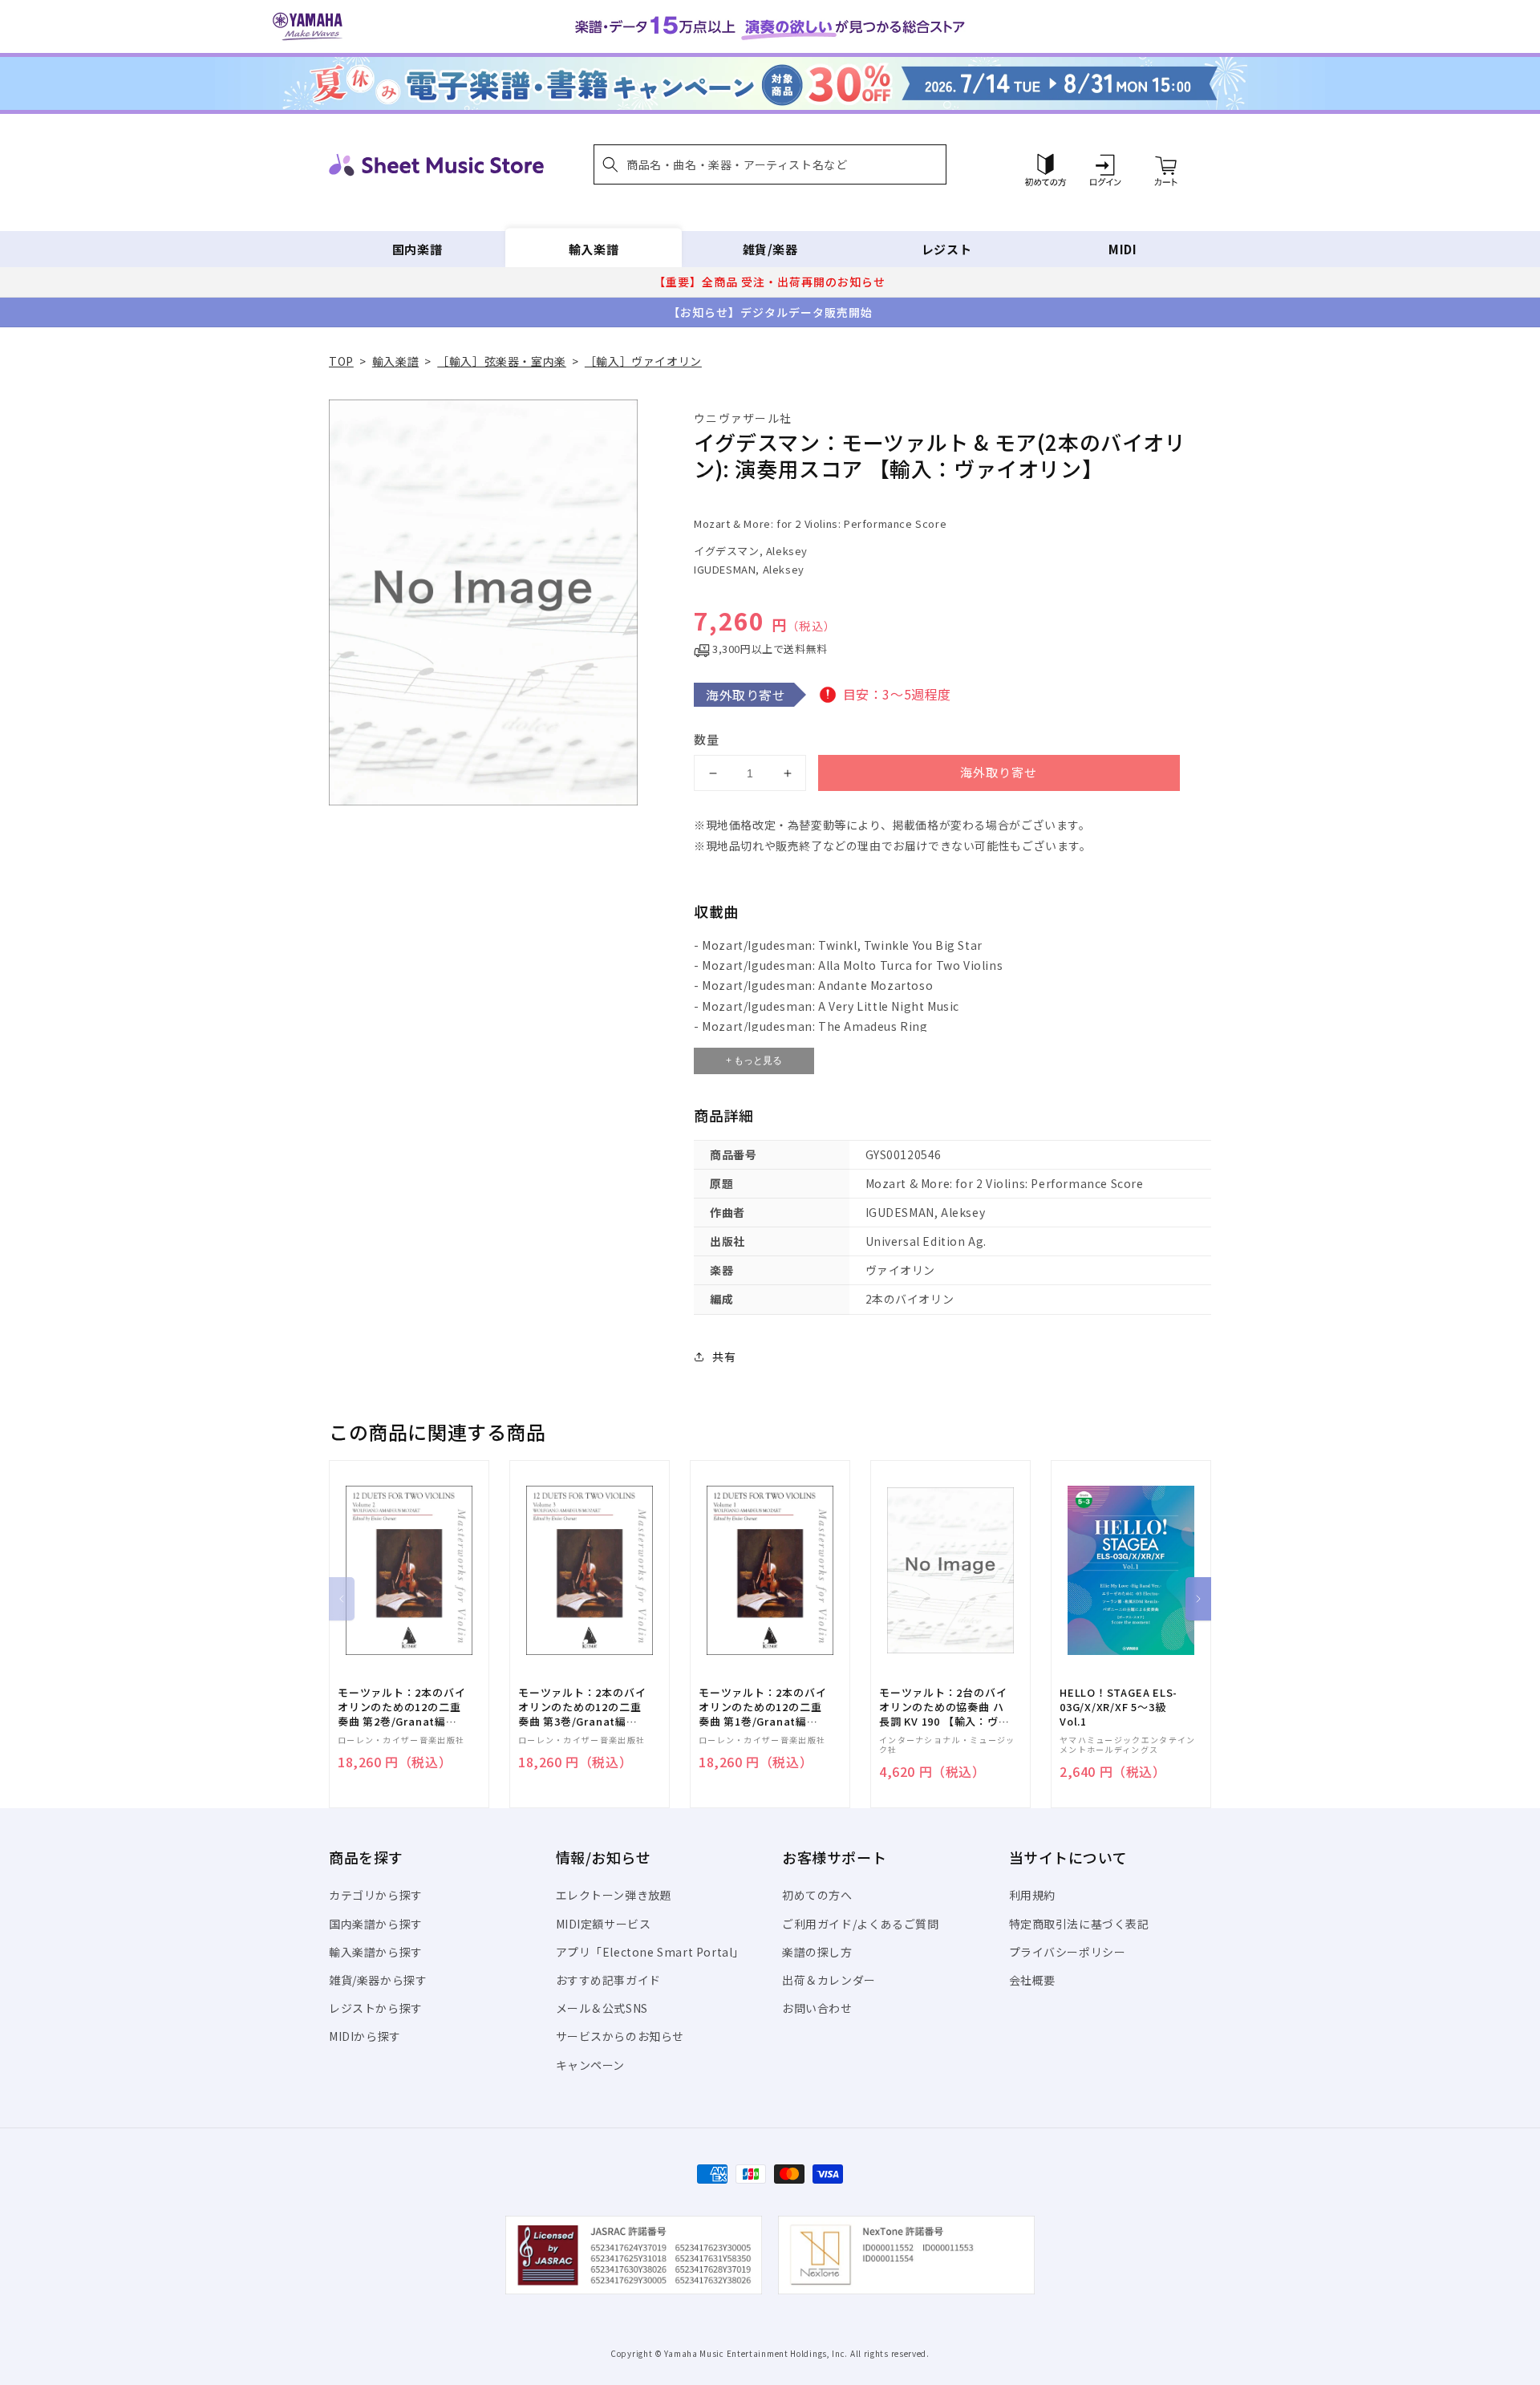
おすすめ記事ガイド (608, 1980)
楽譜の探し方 (817, 1952)
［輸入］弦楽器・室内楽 (502, 361)
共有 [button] (724, 1357)
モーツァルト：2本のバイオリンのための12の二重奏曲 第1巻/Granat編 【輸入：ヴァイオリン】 (762, 1708)
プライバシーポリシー (1068, 1952)
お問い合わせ (817, 2008)
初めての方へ (817, 1895)
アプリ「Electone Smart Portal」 (650, 1952)
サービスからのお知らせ (620, 2036)
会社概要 (1032, 1980)
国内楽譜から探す (376, 1924)
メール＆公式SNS (602, 2008)
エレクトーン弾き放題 (614, 1895)
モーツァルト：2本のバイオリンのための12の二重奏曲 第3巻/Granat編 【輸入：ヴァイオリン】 (582, 1708)
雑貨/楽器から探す (378, 1980)
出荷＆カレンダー (829, 1980)
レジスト (946, 249)
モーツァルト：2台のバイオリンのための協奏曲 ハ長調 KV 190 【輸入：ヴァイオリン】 (944, 1708)
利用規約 (1032, 1895)
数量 (707, 739)
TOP (341, 361)
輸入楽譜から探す (376, 1952)
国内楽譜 (417, 249)
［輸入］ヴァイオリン (643, 361)
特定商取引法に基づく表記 (1079, 1924)
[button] (770, 164)
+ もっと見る (754, 1061)
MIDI (1123, 249)
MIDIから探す (365, 2036)
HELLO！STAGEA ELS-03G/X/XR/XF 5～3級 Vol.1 (1119, 1707)
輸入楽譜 (594, 249)
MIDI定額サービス (604, 1924)
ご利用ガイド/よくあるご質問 (860, 1924)
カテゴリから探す (376, 1895)
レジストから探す (376, 2008)
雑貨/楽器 (770, 249)
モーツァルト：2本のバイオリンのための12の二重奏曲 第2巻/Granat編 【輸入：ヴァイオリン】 (401, 1708)
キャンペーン (591, 2065)
